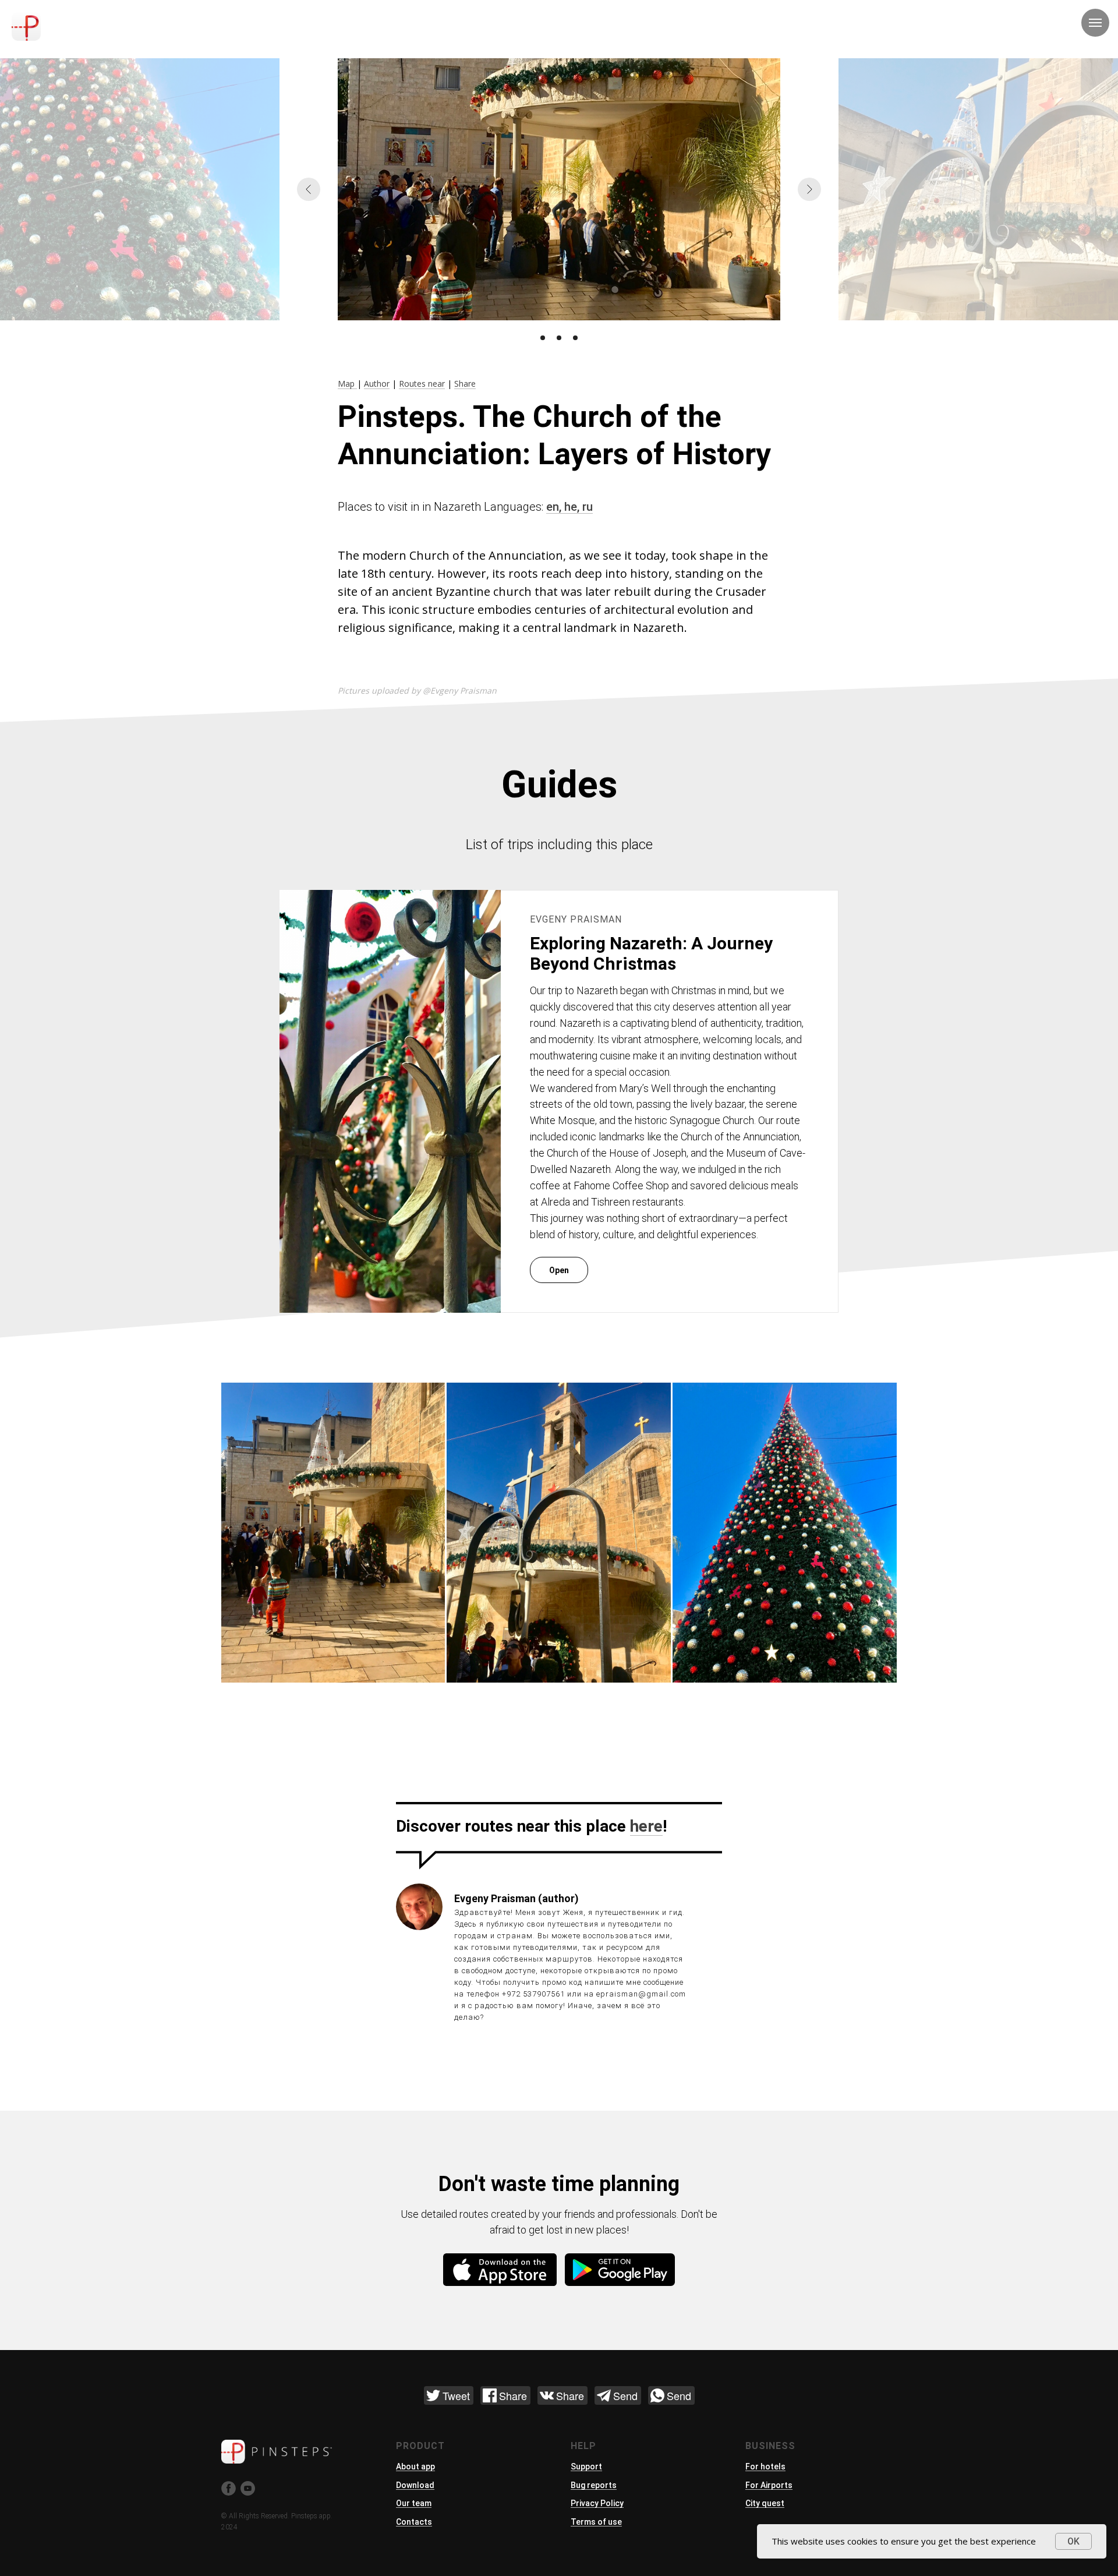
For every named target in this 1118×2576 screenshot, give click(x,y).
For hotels (765, 2467)
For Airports (769, 2485)
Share (465, 384)
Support (586, 2467)
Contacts (414, 2522)
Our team (414, 2503)
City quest (765, 2503)
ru (588, 507)
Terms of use (596, 2522)
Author (377, 384)
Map (347, 384)
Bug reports (594, 2485)
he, (573, 507)
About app (415, 2467)
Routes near (422, 384)
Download (415, 2485)
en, (555, 507)
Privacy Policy (597, 2503)
